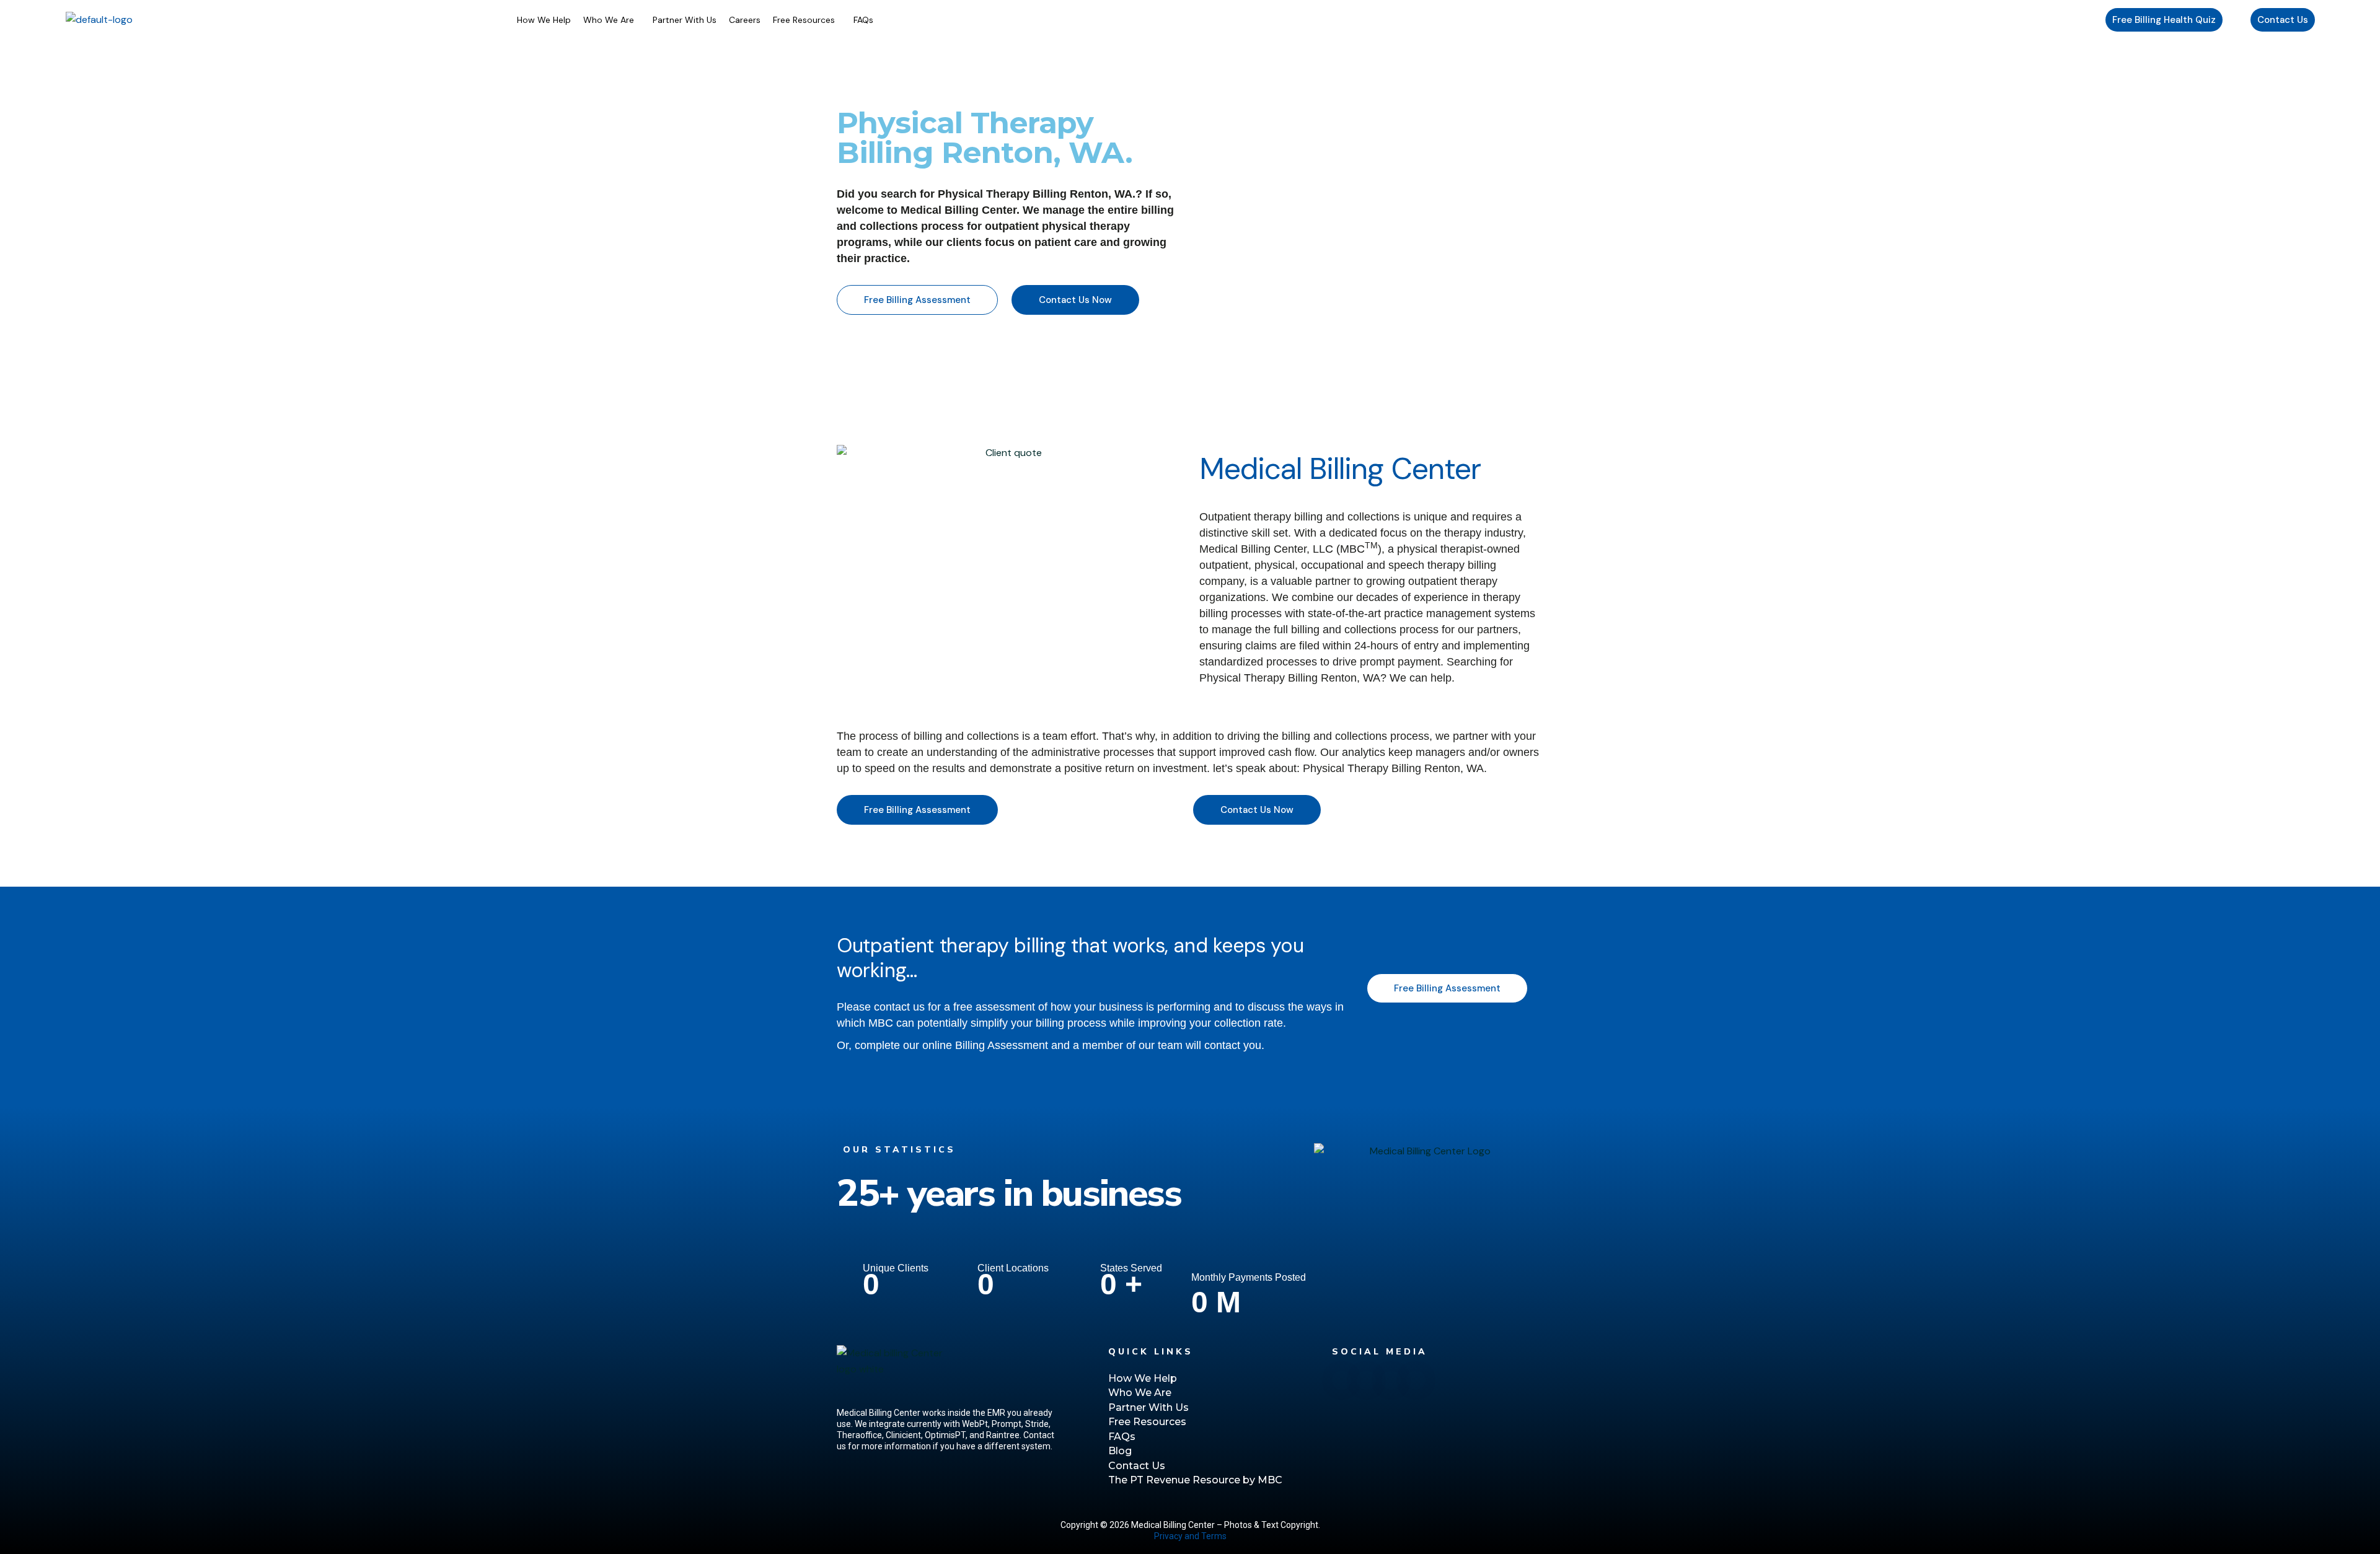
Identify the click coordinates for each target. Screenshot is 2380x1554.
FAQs (863, 20)
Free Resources (804, 20)
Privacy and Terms (1190, 1536)
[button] (612, 20)
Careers (745, 20)
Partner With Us (685, 20)
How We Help (544, 20)
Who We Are (609, 20)
